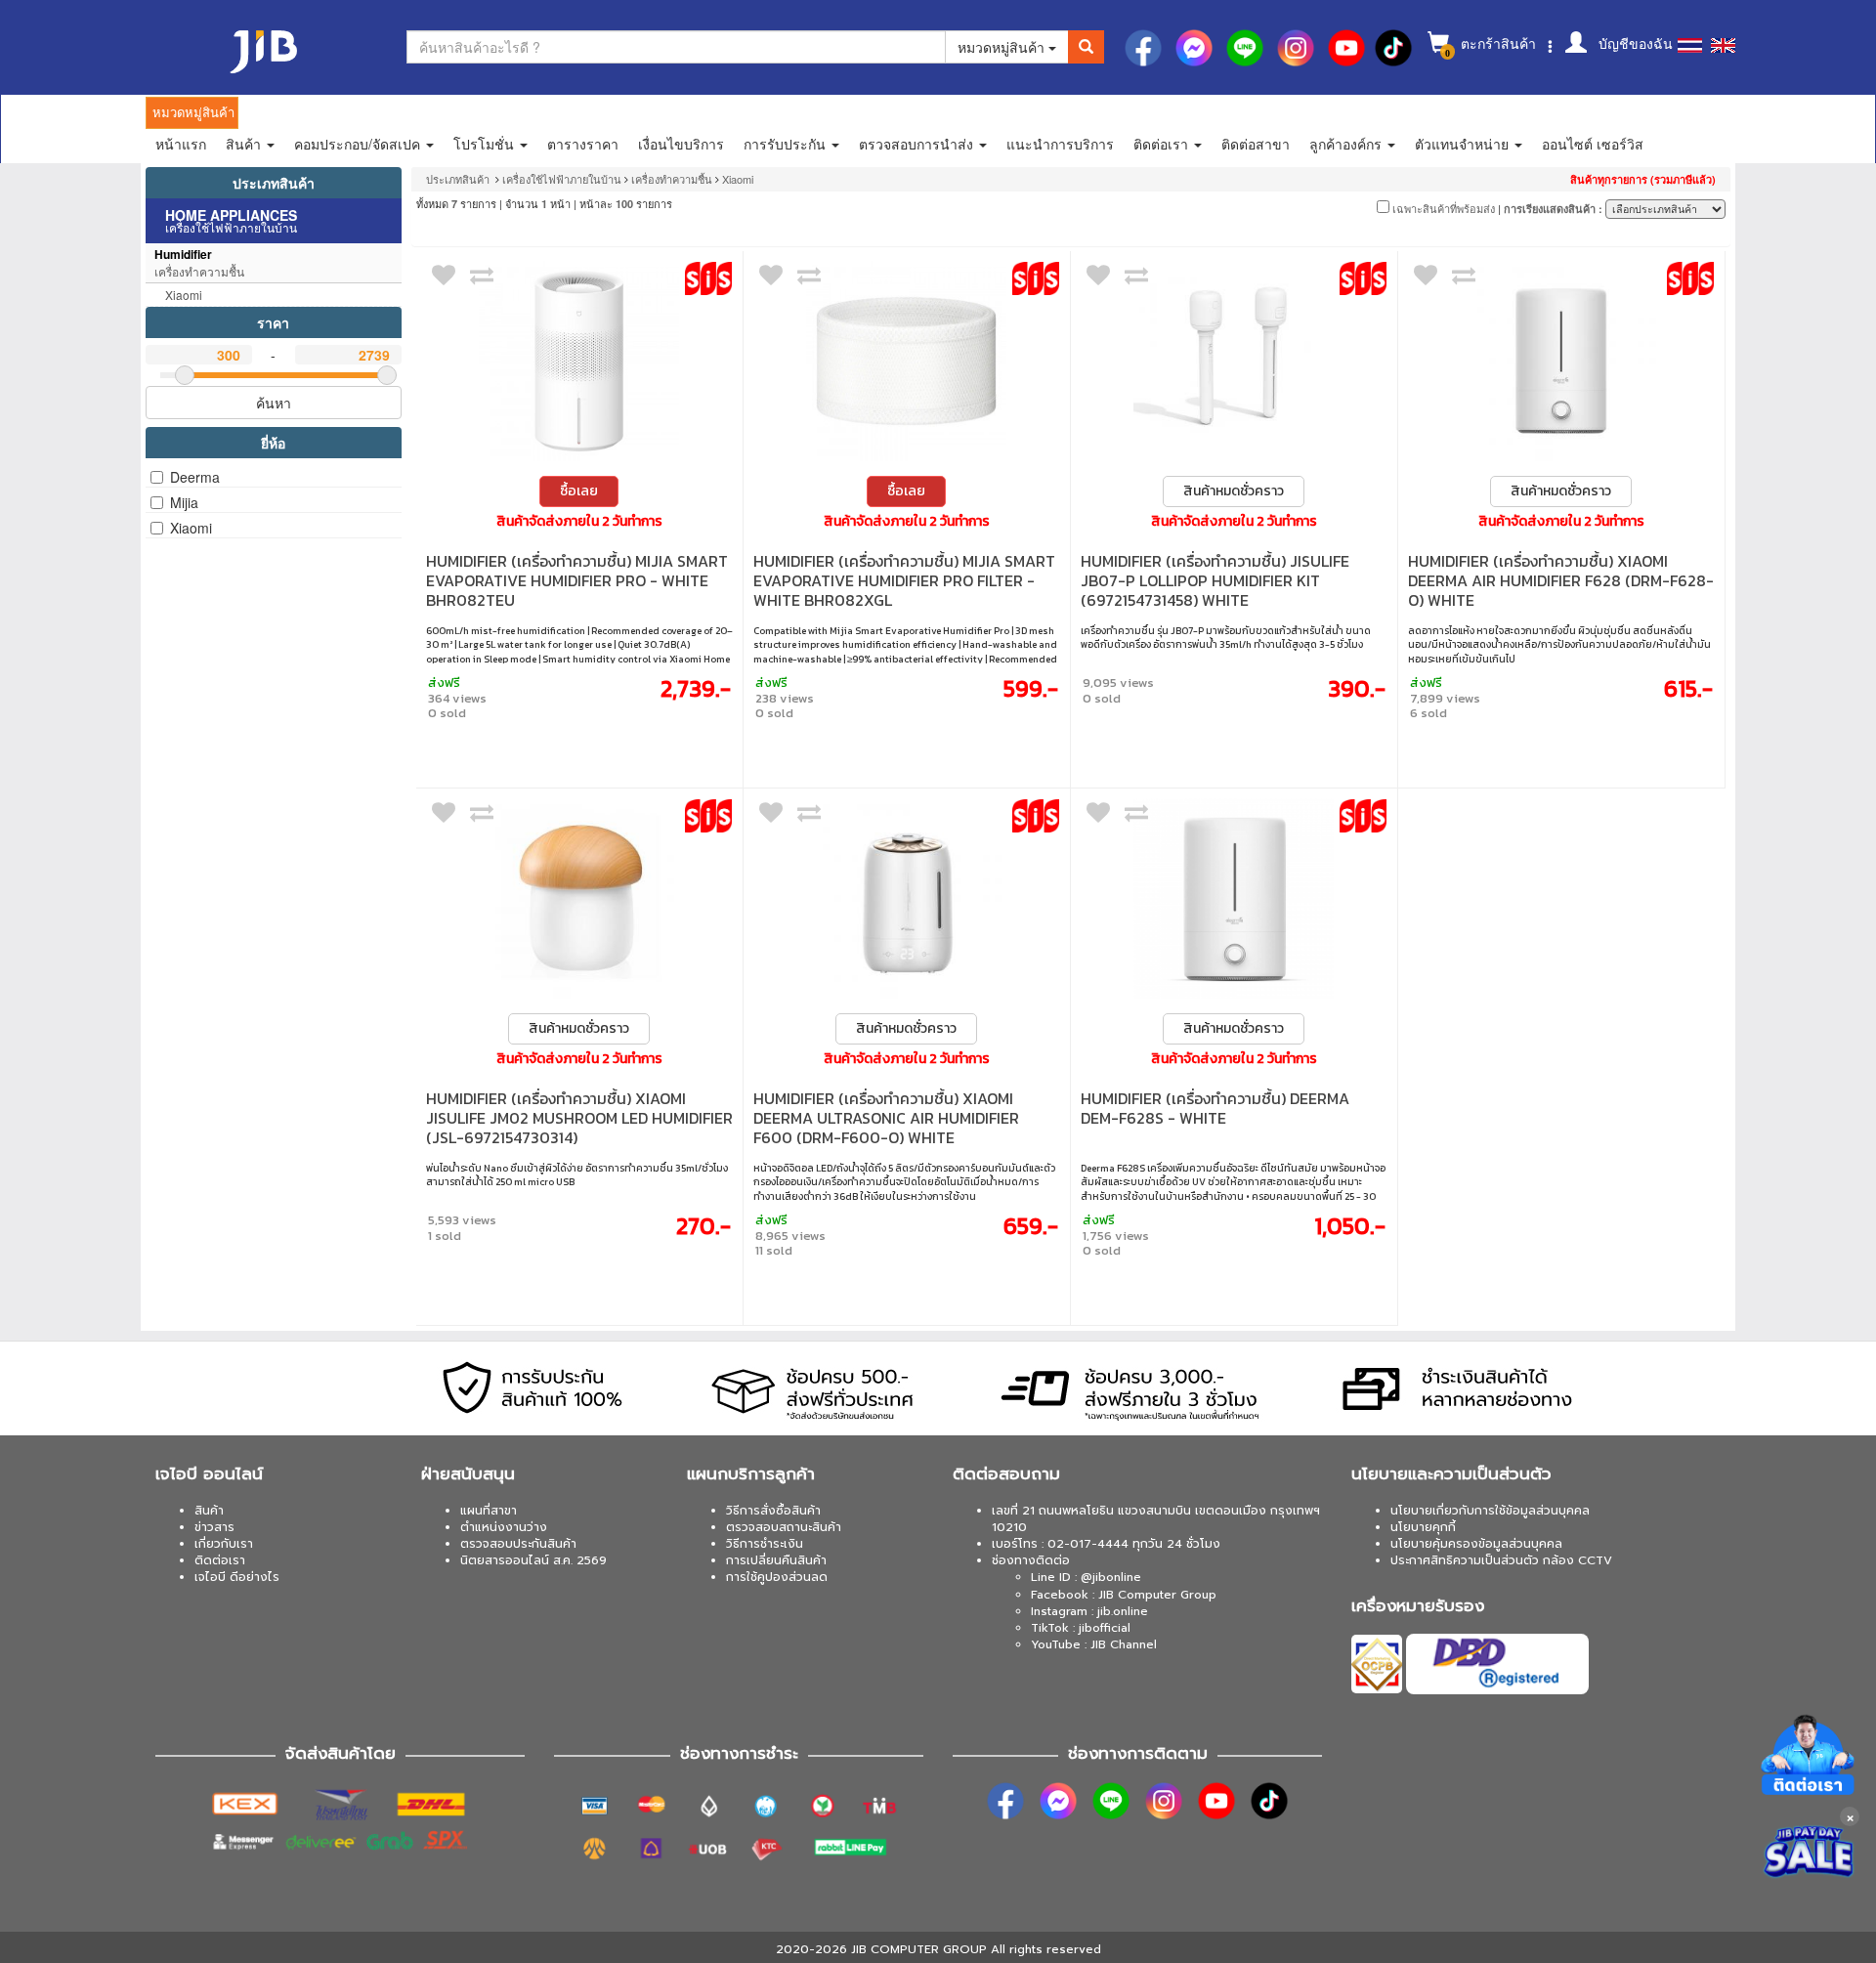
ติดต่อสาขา (1256, 144)
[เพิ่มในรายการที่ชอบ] (444, 279)
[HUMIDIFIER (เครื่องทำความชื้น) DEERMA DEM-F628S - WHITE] (1234, 898)
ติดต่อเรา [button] (1163, 144)
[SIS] (708, 278)
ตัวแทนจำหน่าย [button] (1464, 144)
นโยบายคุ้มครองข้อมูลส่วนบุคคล (1476, 1544)
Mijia (184, 502)
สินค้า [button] (245, 144)
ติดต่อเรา (220, 1560)
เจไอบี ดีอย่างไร (237, 1577)
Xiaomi (191, 528)
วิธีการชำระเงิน (765, 1544)
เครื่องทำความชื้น (672, 179)
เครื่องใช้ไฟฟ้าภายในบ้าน (562, 179)
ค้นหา (274, 403)
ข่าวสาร (214, 1527)
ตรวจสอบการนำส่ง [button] (918, 144)
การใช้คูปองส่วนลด (777, 1577)
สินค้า (209, 1511)
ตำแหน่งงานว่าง (504, 1527)
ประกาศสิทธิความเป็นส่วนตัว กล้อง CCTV (1501, 1560)
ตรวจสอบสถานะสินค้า (784, 1527)
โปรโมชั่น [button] (486, 144)
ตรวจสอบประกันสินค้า (518, 1544)
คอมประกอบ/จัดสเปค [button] (359, 144)
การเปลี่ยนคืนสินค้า (776, 1560)
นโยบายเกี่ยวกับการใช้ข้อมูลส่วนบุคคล (1490, 1511)
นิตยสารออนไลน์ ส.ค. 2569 (533, 1560)
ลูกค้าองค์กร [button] (1347, 144)
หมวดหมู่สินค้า (1003, 47)
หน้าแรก (181, 144)
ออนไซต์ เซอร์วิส (1593, 144)
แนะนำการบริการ (1060, 144)
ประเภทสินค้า (274, 183)
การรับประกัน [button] (787, 144)
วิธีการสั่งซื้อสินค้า (773, 1511)
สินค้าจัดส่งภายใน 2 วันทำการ (579, 522)
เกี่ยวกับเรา (224, 1544)
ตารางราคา (583, 144)
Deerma (195, 477)
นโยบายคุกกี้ (1423, 1527)
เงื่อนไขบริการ (681, 144)
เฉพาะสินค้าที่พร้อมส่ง (1442, 208)
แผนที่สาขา (489, 1511)
